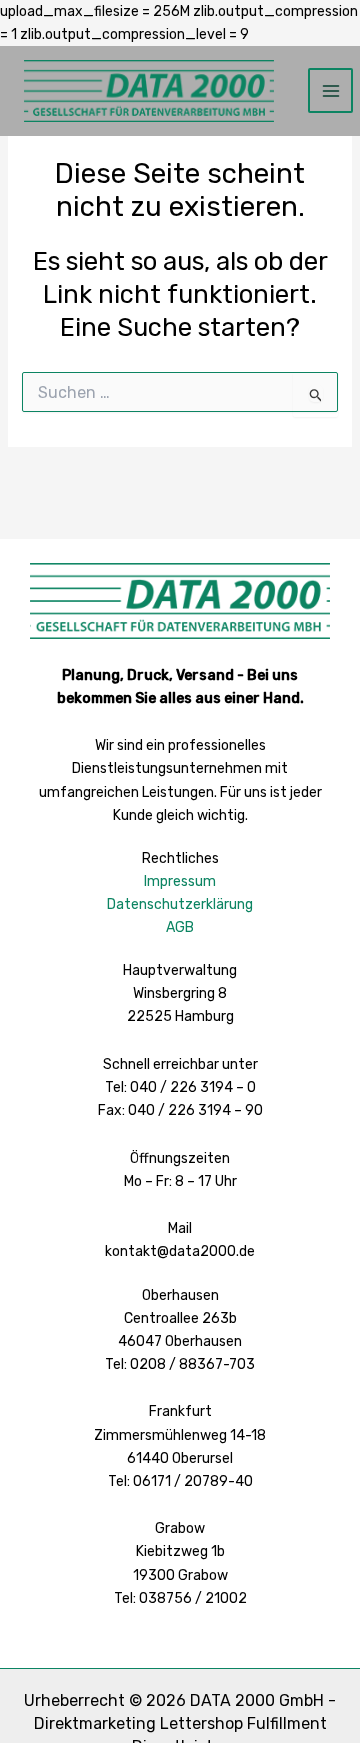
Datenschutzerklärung (180, 904)
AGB (180, 927)
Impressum (180, 881)
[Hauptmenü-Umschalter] (330, 90)
